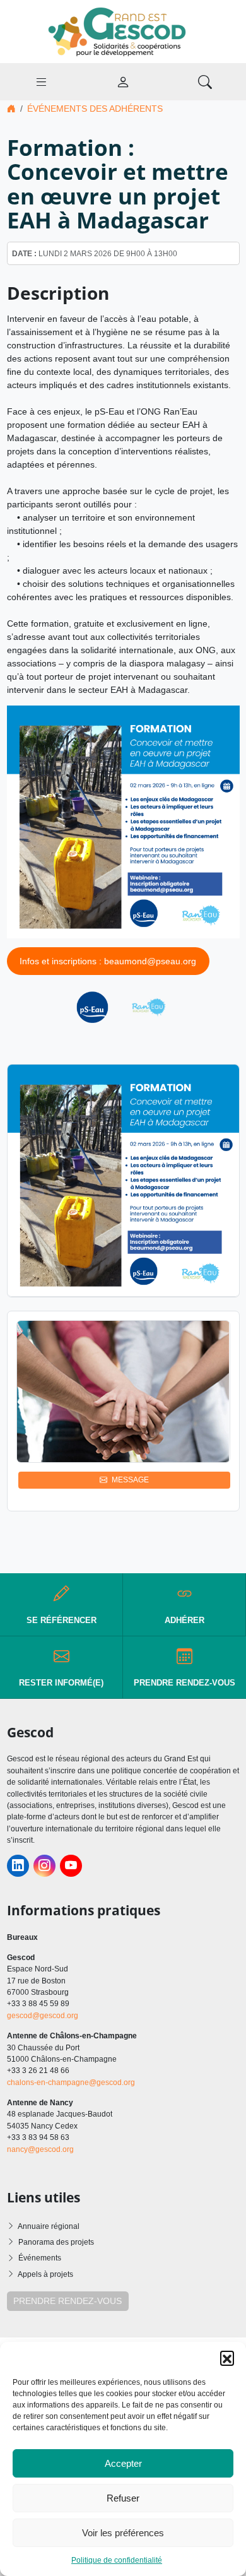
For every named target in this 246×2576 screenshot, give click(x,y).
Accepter (123, 2463)
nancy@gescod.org (40, 2149)
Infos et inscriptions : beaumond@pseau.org (108, 961)
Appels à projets (45, 2274)
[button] (227, 2358)
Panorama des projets (56, 2242)
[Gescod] (123, 31)
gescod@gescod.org (43, 2016)
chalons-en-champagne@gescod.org (71, 2083)
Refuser (123, 2498)
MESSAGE (130, 1480)
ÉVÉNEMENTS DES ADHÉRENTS (95, 109)
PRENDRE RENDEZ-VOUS (67, 2301)
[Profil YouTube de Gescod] (71, 1866)
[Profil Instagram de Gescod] (44, 1866)
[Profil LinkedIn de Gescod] (18, 1866)
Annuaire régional (49, 2226)
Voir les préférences (123, 2533)
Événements (40, 2258)
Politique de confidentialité (117, 2560)
